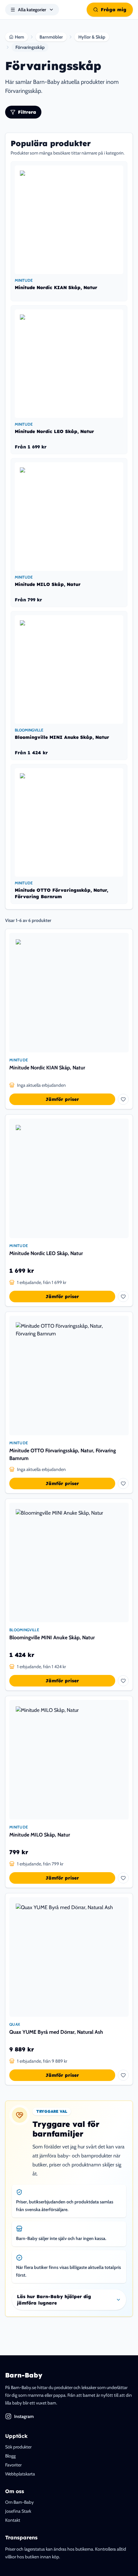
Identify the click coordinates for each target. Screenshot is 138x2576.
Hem (19, 37)
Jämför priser (62, 1099)
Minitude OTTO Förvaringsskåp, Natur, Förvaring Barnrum (63, 1454)
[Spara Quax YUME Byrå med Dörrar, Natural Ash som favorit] (123, 2075)
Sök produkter (18, 2447)
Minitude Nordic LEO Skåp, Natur (46, 1253)
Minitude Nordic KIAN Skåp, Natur (47, 1068)
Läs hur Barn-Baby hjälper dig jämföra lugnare (54, 2300)
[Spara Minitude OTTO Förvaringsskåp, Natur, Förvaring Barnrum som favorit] (123, 1483)
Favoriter (13, 2465)
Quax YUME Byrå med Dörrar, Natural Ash (56, 2032)
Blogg (10, 2456)
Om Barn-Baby (19, 2502)
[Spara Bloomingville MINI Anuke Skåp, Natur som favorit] (123, 1681)
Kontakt (13, 2520)
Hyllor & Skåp (92, 37)
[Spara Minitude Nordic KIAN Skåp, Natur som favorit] (123, 1099)
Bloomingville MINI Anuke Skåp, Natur (52, 1638)
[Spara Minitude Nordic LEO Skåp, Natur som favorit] (123, 1297)
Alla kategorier (32, 10)
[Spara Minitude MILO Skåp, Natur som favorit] (123, 1878)
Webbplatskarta (20, 2474)
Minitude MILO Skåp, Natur (40, 1835)
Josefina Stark (18, 2511)
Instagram (24, 2416)
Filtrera (27, 112)
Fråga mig (114, 10)
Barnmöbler (51, 37)
